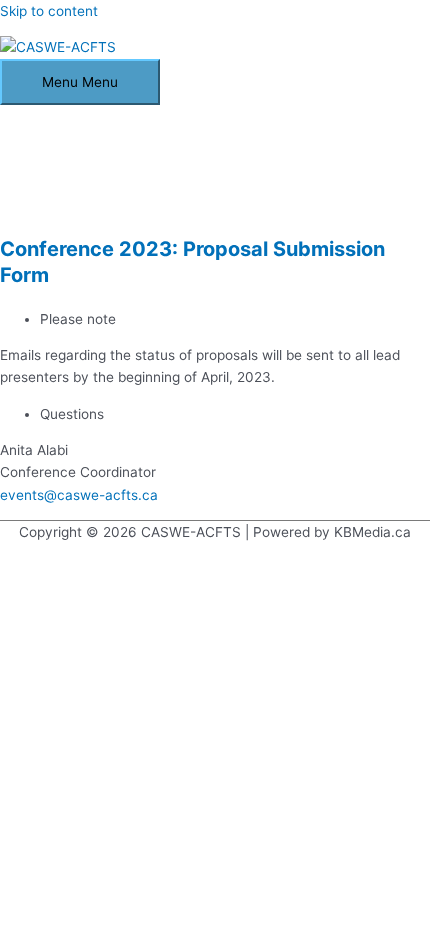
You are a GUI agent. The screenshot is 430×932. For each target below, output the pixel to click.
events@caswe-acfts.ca (79, 495)
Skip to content (49, 11)
